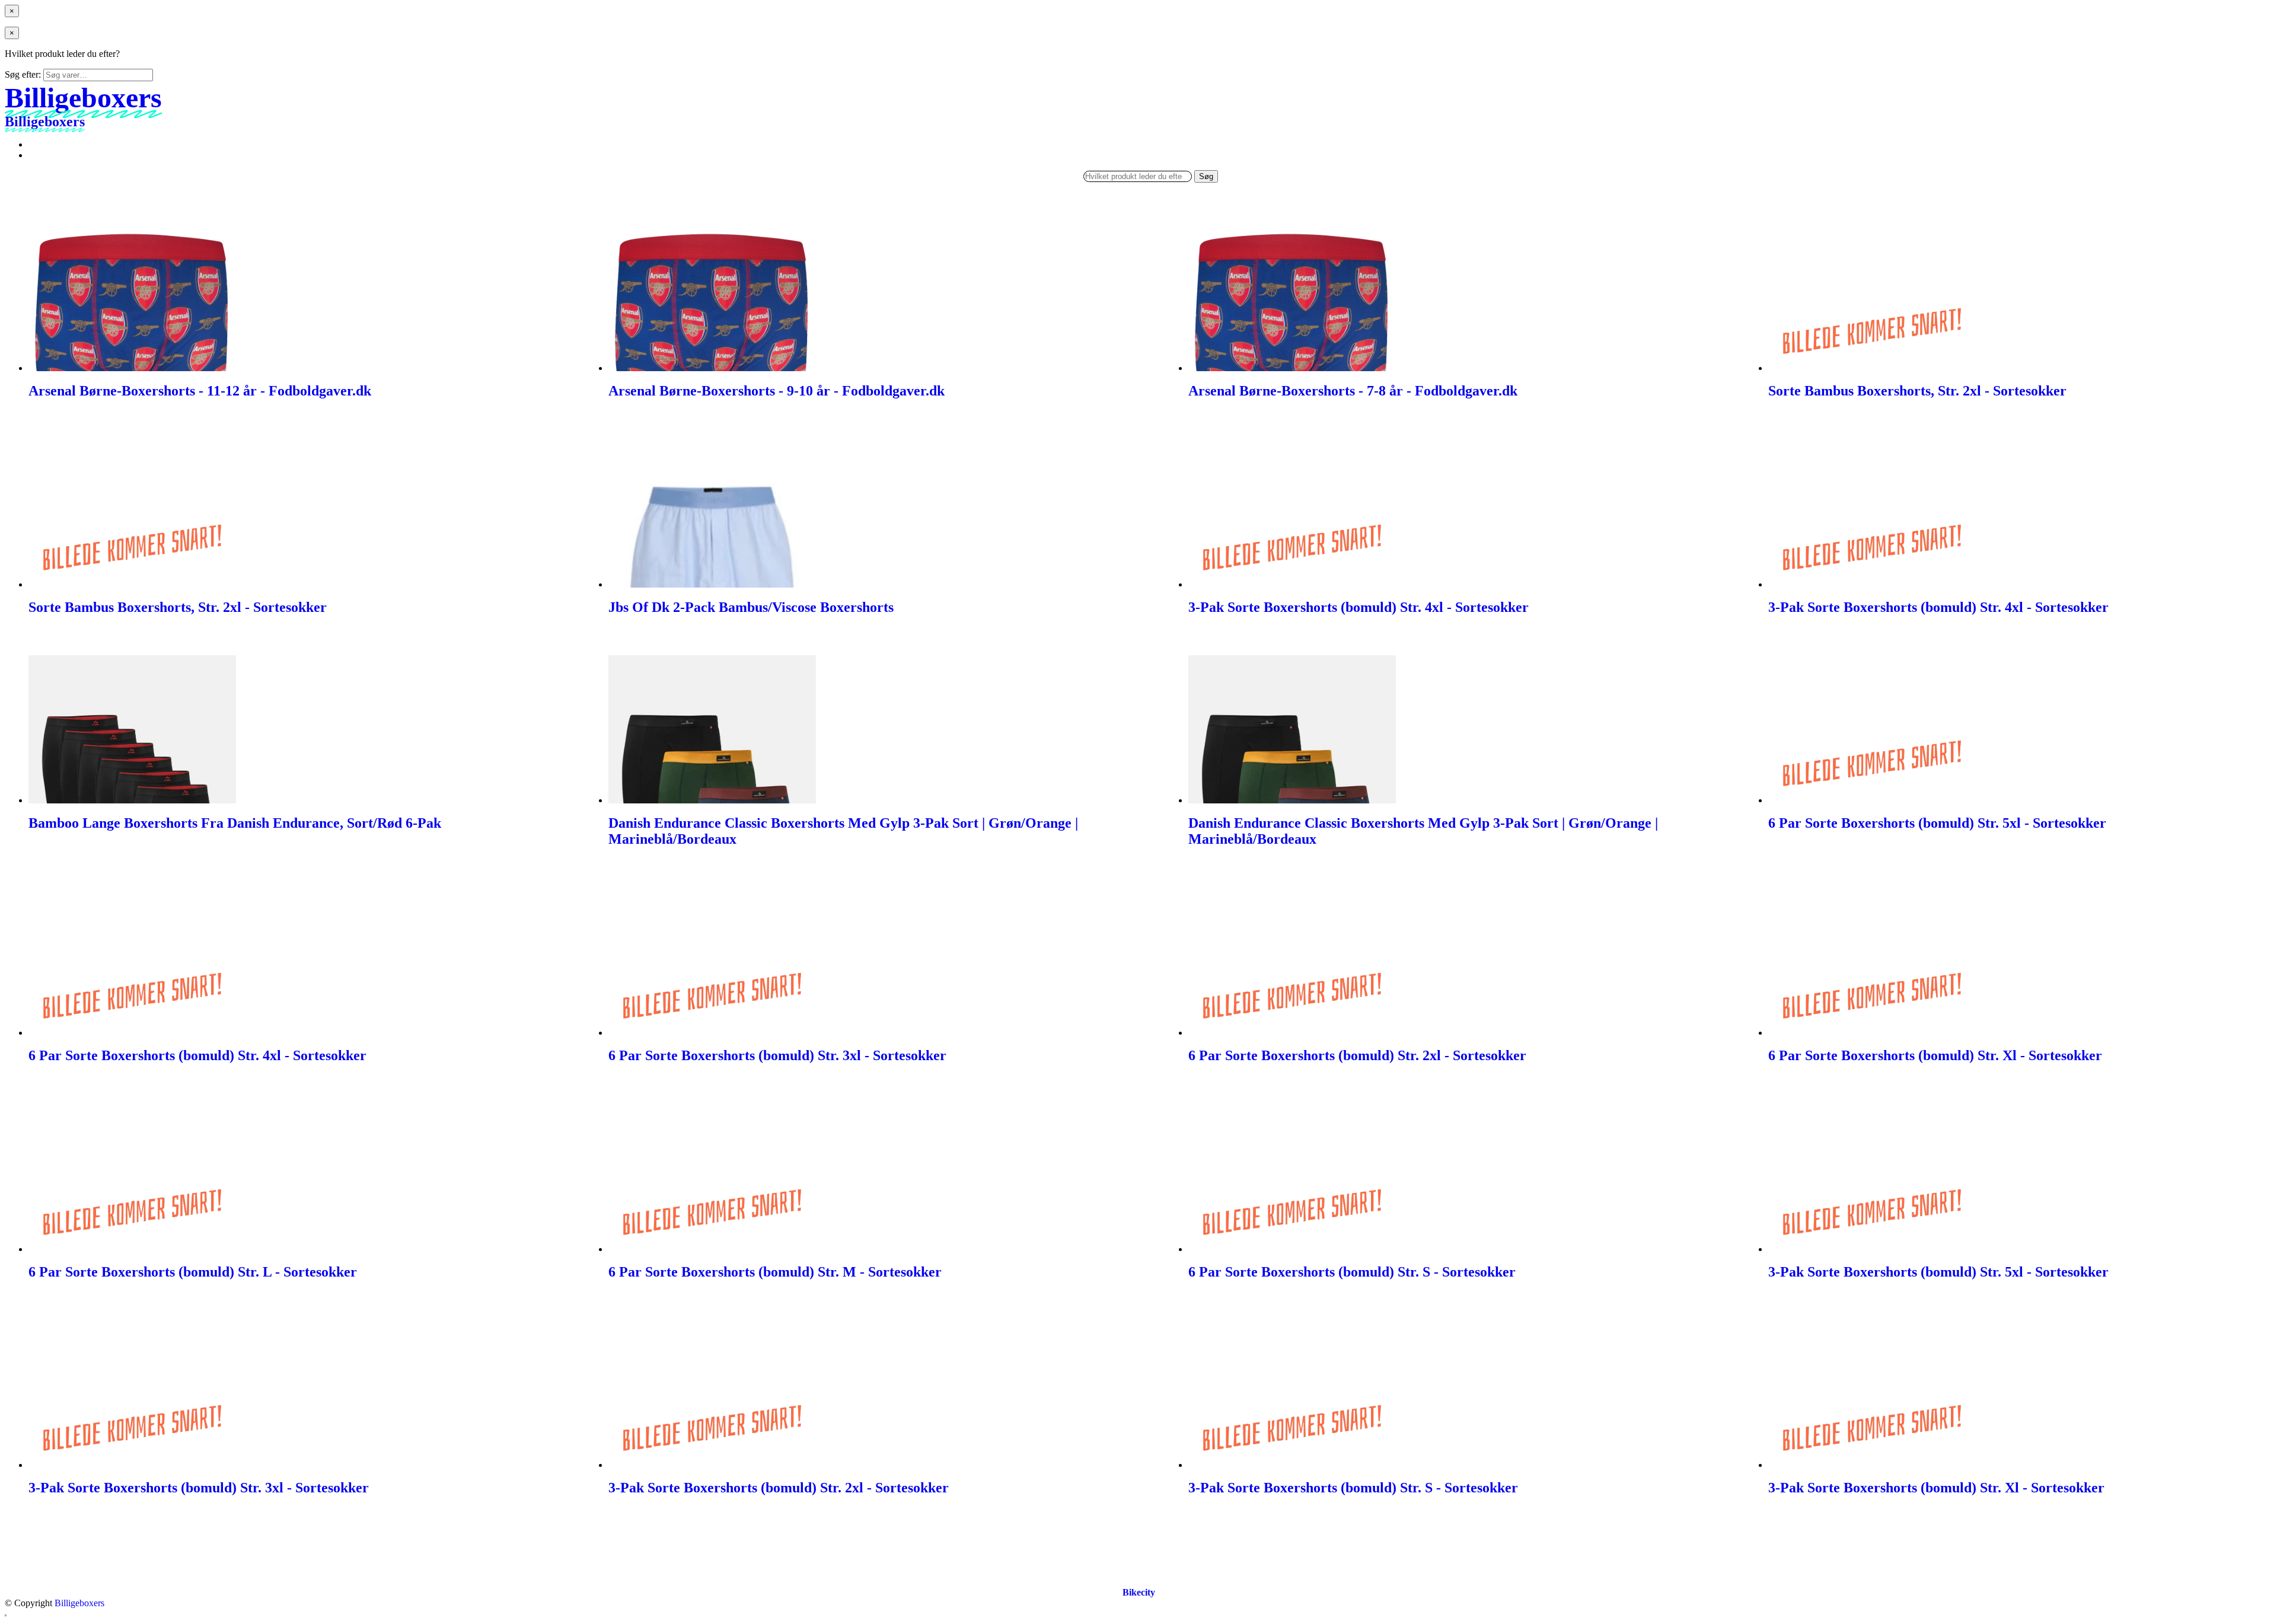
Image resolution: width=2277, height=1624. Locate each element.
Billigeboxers (79, 1603)
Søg (1206, 176)
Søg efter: (23, 74)
